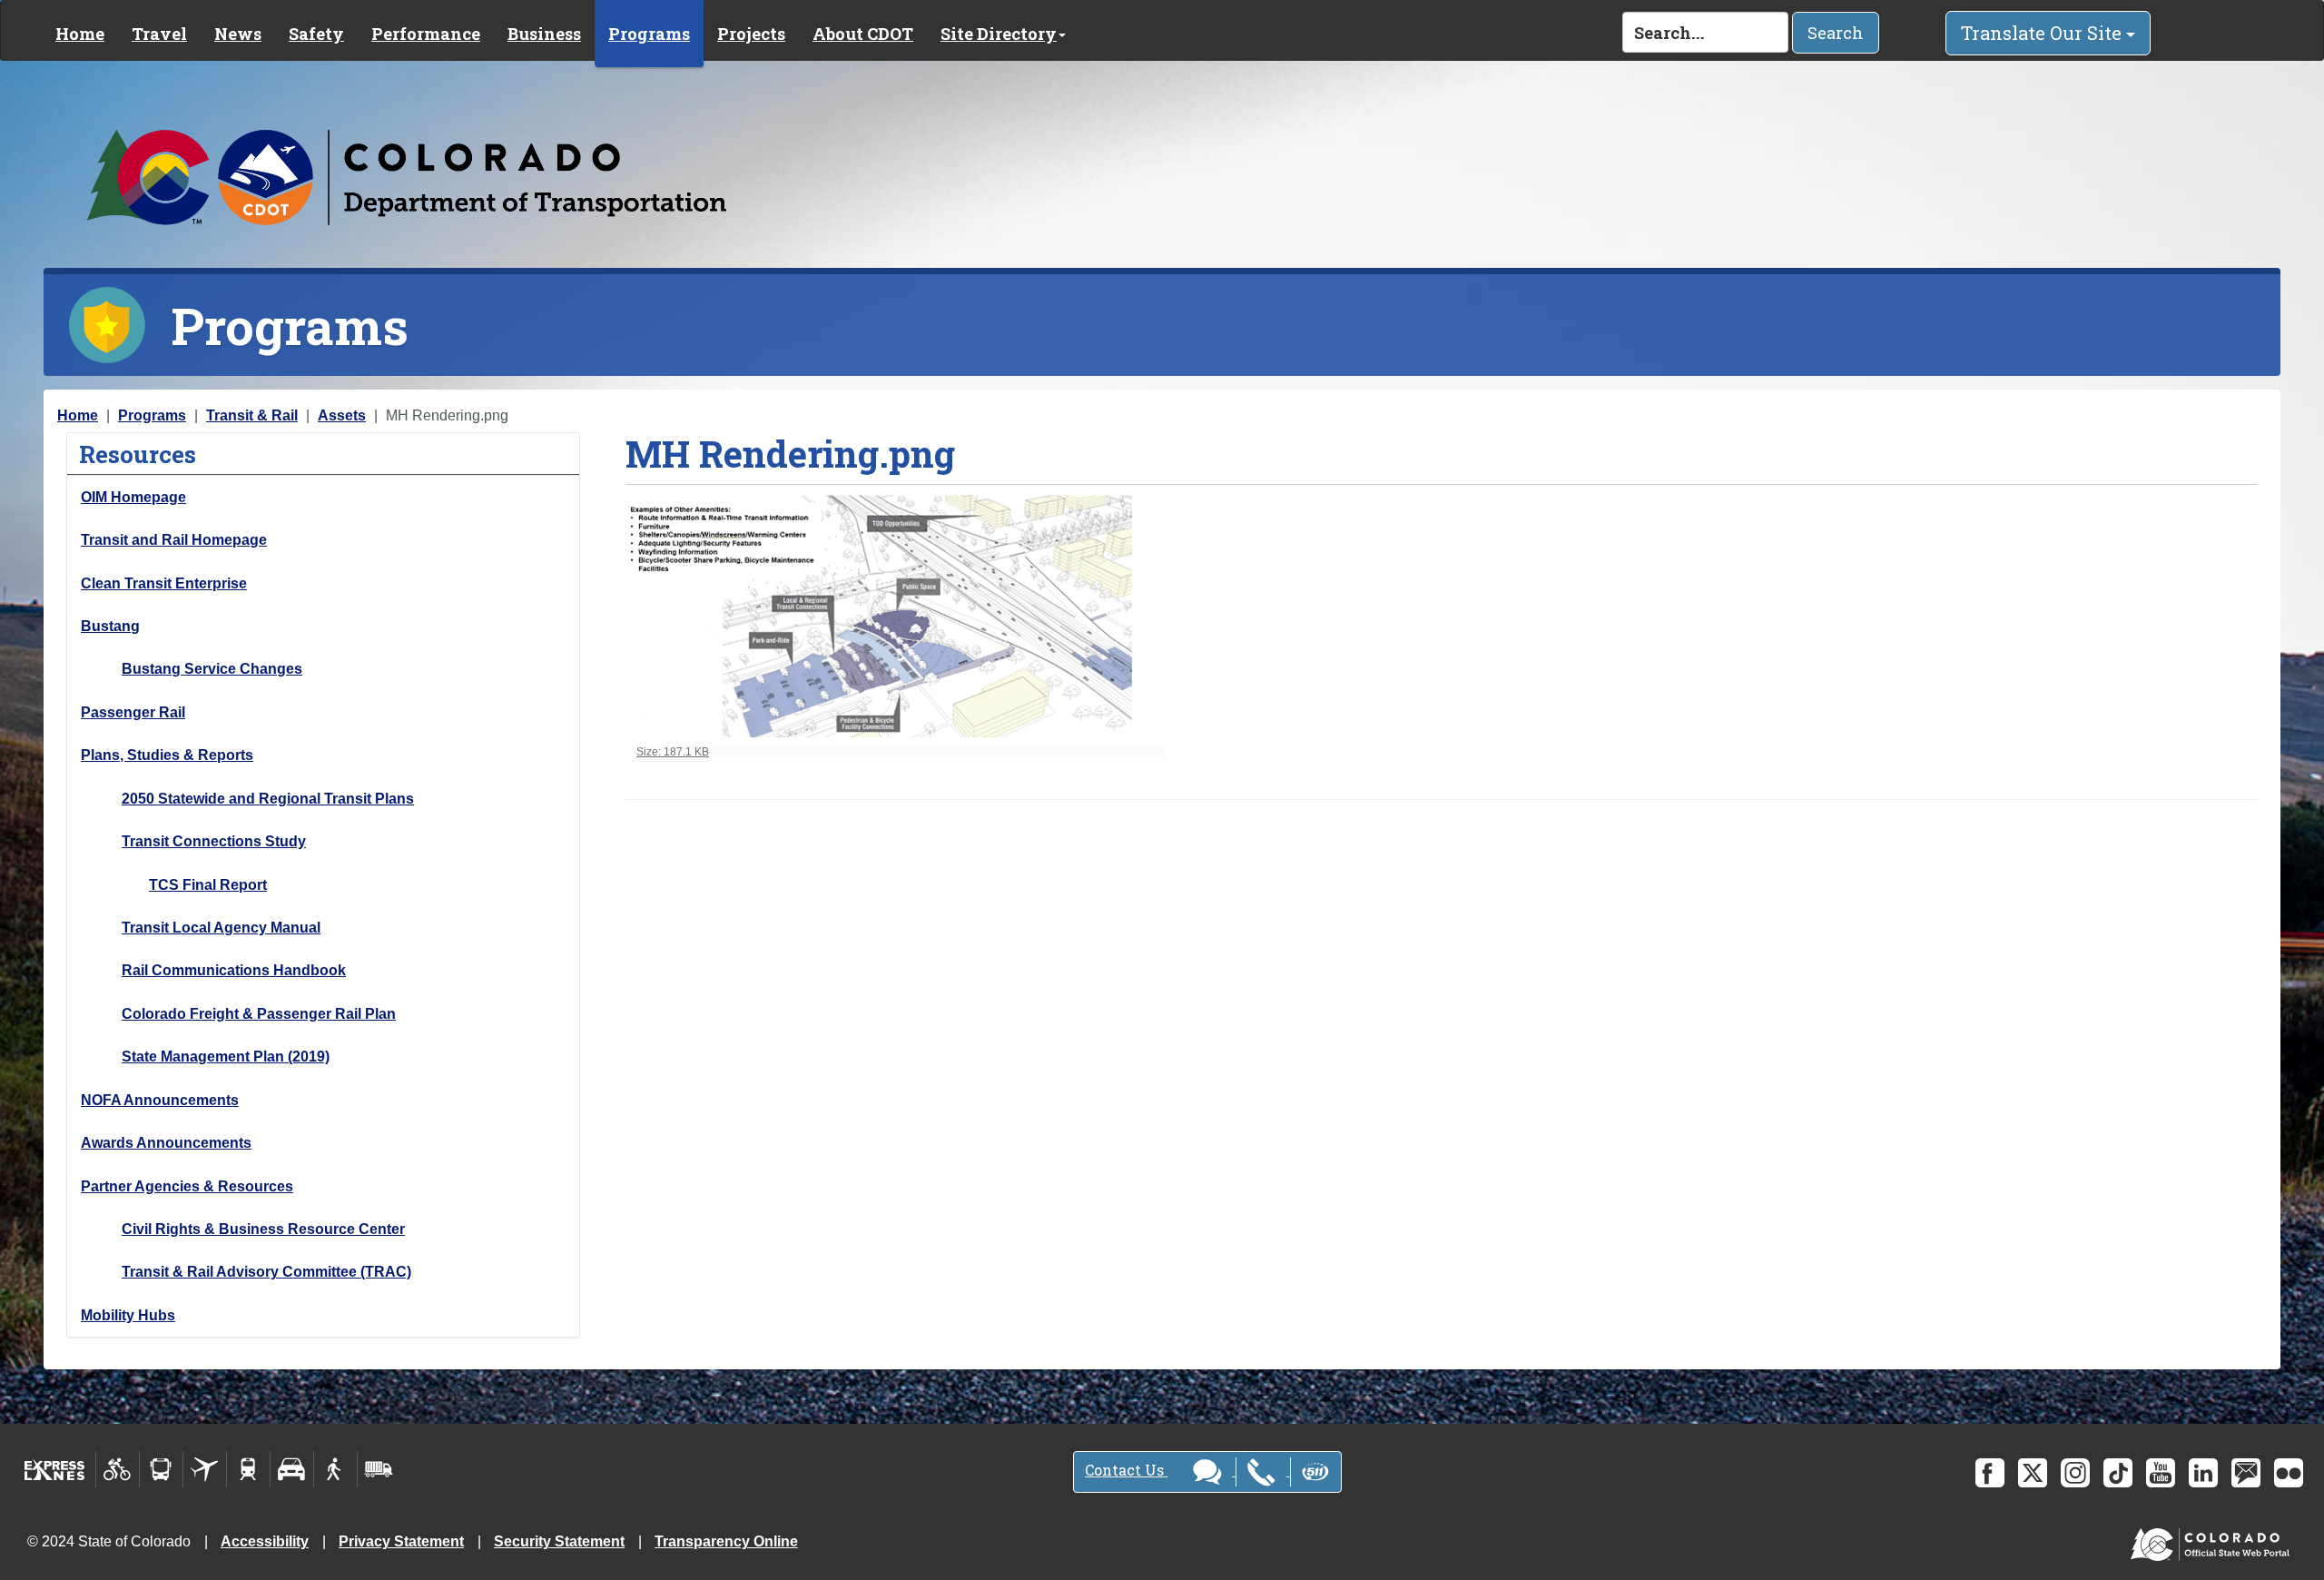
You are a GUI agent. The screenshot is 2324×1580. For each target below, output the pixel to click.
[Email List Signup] (2246, 1473)
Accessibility (265, 1541)
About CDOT (863, 34)
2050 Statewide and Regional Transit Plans (268, 799)
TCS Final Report (208, 885)
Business (544, 34)
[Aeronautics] (205, 1469)
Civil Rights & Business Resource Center (263, 1229)
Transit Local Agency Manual (221, 928)
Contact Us (1126, 1470)
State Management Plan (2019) (226, 1057)
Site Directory (999, 34)
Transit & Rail (252, 415)
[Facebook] (1990, 1473)
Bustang (110, 626)
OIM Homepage (133, 497)
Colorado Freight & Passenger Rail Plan (259, 1014)
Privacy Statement (401, 1541)
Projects (751, 34)
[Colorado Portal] (2214, 1540)
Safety (316, 34)
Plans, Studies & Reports (167, 755)
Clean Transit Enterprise (164, 583)
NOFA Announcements (160, 1100)
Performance (426, 34)
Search (1836, 33)
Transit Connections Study (214, 841)
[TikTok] (2118, 1473)
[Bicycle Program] (118, 1469)
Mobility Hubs (128, 1315)
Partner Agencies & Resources (187, 1186)
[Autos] (292, 1469)
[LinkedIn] (2203, 1473)
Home (80, 34)
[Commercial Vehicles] (379, 1469)
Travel (159, 34)
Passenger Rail (133, 712)
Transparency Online (726, 1541)
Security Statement (559, 1541)
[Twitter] (2033, 1473)
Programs (649, 34)
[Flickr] (2289, 1473)
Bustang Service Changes (212, 669)
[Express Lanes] (55, 1469)
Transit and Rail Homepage (174, 540)
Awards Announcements (166, 1143)
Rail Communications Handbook (234, 970)
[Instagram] (2075, 1473)
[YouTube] (2161, 1473)
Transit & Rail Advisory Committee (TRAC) (266, 1272)
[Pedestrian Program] (335, 1469)
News (238, 34)
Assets (342, 415)
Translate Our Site (2043, 33)
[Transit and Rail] (161, 1469)
